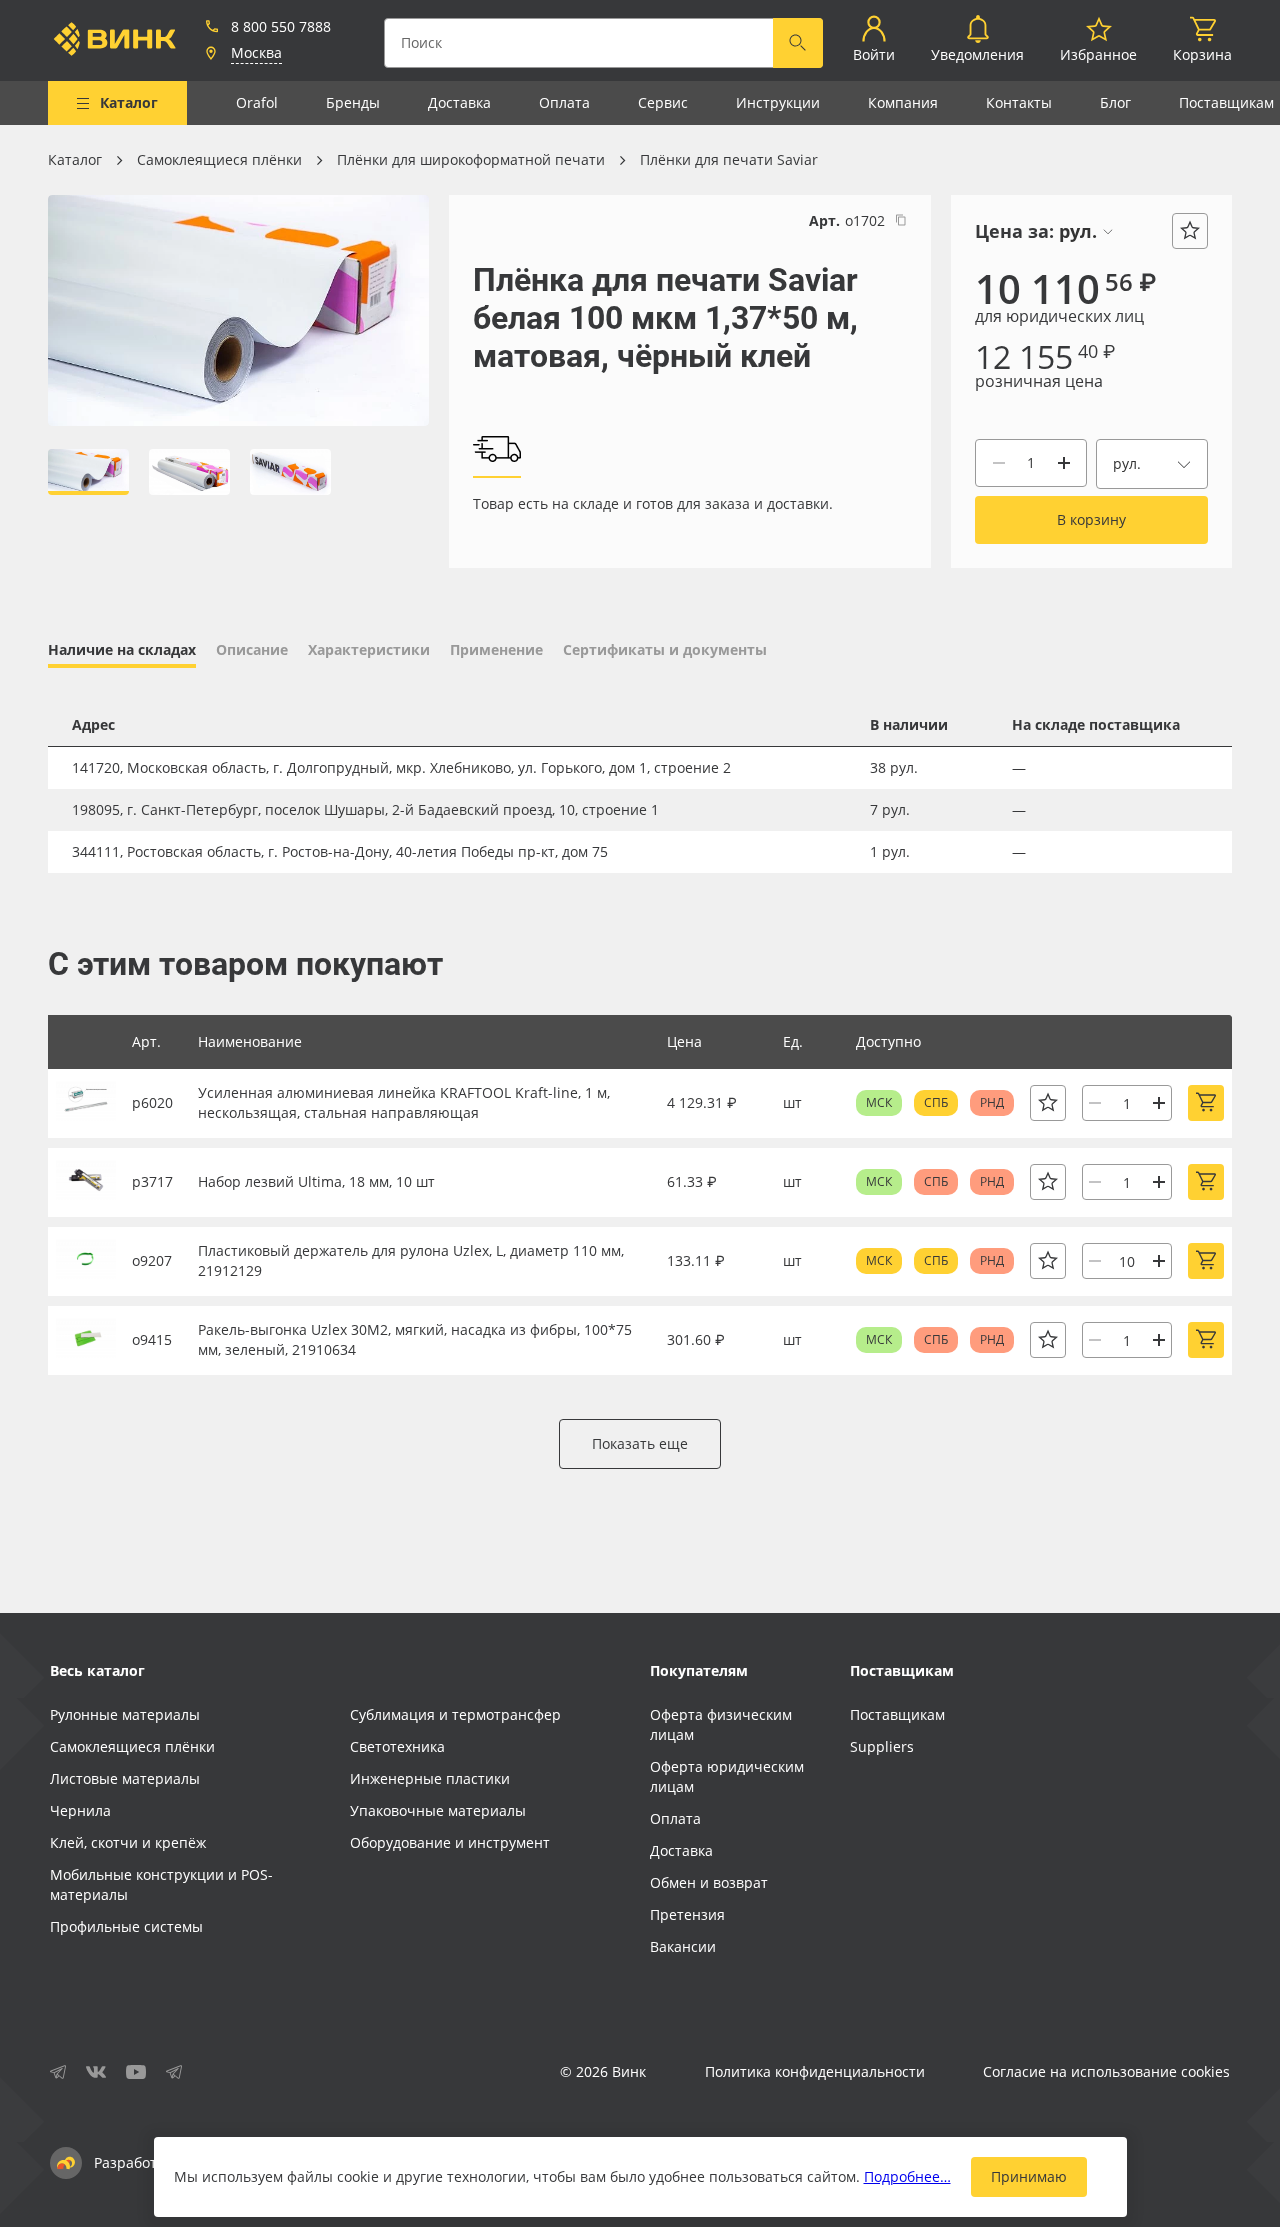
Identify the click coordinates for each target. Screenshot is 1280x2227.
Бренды (353, 102)
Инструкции (778, 102)
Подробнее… (907, 2176)
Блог (1115, 102)
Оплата (564, 102)
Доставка (459, 102)
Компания (903, 102)
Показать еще (640, 1443)
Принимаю (1029, 2176)
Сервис (663, 102)
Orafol (257, 102)
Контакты (1019, 102)
